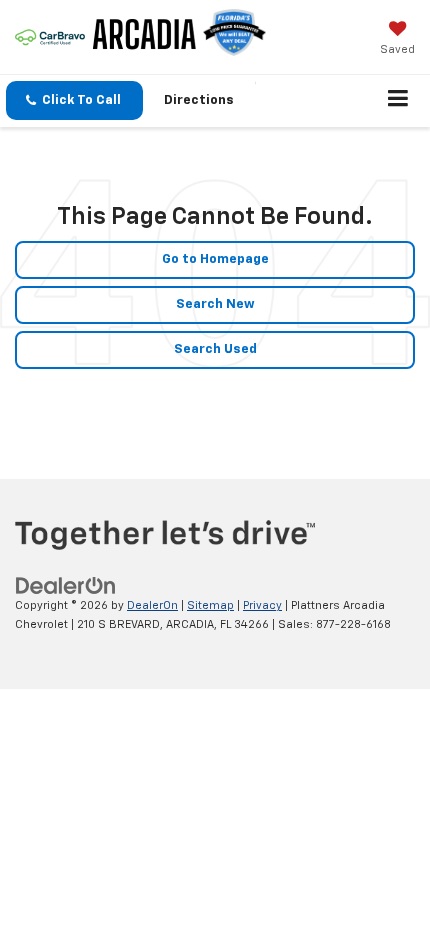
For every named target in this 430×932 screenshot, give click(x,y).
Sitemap (210, 605)
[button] (74, 100)
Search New (215, 304)
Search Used (215, 349)
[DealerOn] (66, 586)
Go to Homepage (215, 259)
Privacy (262, 605)
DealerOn (152, 605)
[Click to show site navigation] (398, 101)
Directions (199, 100)
